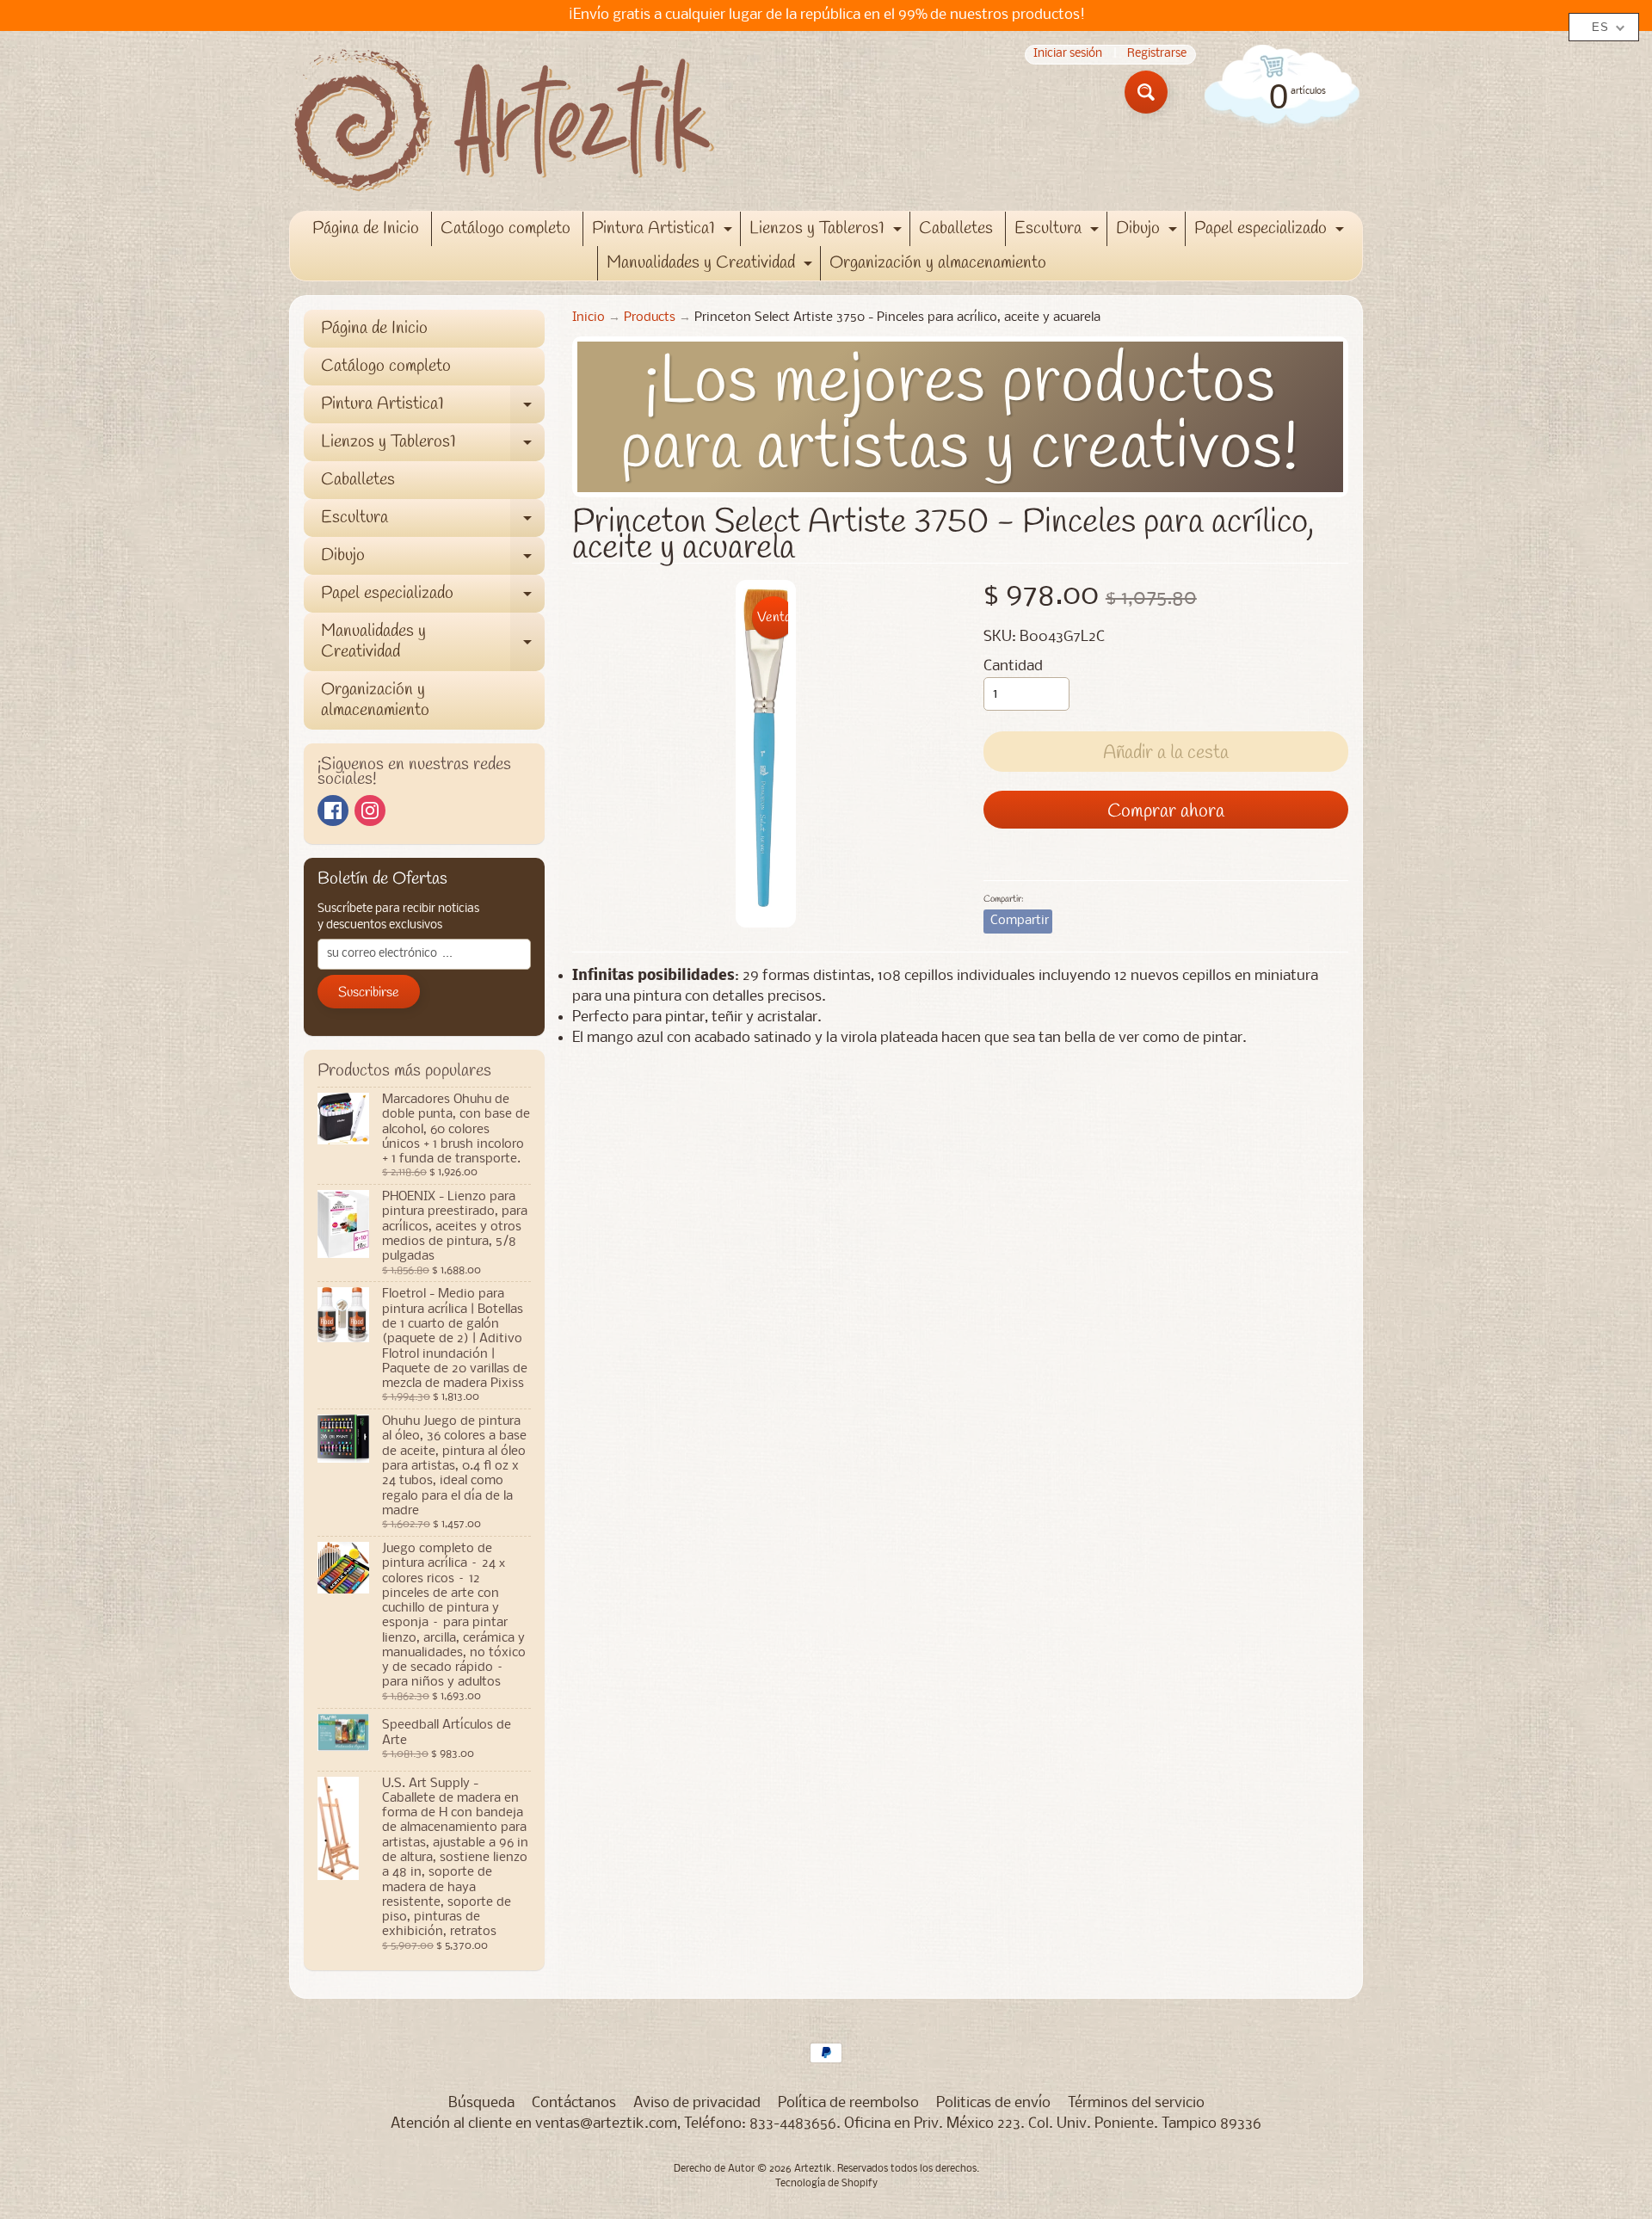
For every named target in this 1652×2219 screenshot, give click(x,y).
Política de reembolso (848, 2103)
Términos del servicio (1136, 2103)
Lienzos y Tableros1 (828, 231)
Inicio (589, 318)
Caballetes (956, 228)
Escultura (1059, 231)
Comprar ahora (1166, 811)
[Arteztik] (504, 121)
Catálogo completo (505, 228)
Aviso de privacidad (697, 2103)
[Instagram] (370, 811)
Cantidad (1013, 666)
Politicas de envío (993, 2103)
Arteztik (813, 2169)
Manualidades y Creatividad (712, 266)
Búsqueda (481, 2103)
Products (650, 318)
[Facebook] (333, 811)
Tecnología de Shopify (826, 2184)
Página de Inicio (366, 228)
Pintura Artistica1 (664, 231)
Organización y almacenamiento (938, 263)
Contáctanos (574, 2103)
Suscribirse (369, 992)
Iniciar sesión (1068, 55)
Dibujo (1149, 231)
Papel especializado (1271, 231)
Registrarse (1157, 55)
